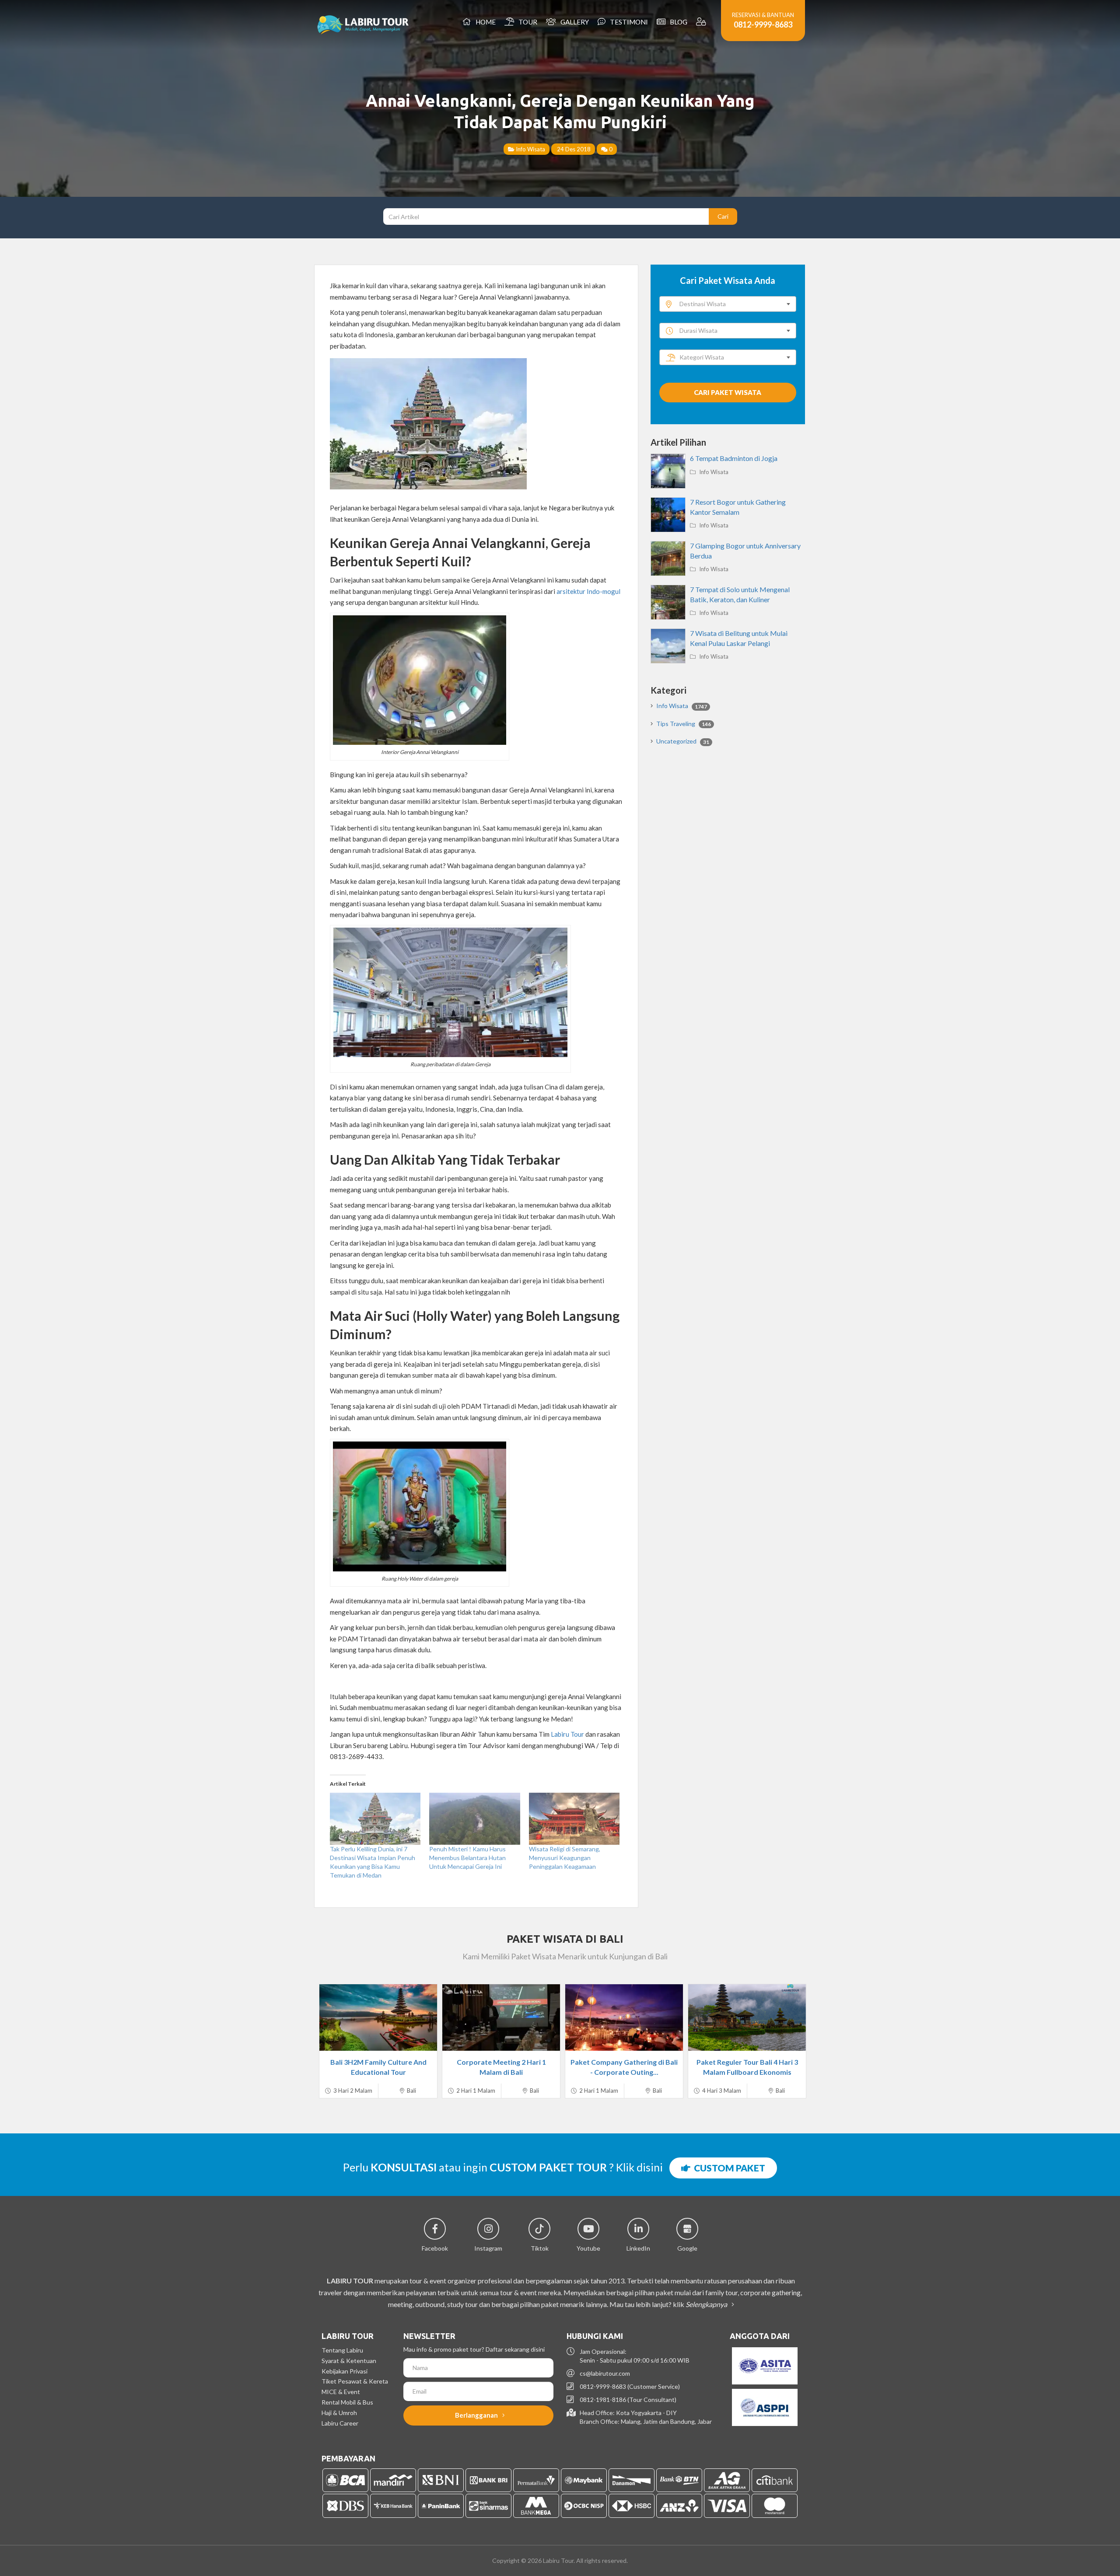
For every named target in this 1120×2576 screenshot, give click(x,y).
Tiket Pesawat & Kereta (355, 2381)
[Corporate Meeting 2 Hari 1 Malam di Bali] (501, 2018)
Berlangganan (477, 2415)
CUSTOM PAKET (728, 2168)
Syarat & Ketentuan (349, 2361)
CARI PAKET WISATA (728, 392)
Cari (723, 216)
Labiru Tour (567, 1734)
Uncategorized (683, 741)
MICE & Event (341, 2392)
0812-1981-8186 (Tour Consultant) (628, 2400)
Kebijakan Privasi (345, 2371)
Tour (527, 22)
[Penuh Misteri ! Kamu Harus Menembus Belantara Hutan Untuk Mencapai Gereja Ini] (474, 1819)
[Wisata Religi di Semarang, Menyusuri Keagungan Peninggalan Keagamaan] (574, 1819)
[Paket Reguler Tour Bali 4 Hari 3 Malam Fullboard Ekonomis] (747, 2018)
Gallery (573, 22)
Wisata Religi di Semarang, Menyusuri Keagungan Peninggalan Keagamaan (565, 1858)
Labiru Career (340, 2423)
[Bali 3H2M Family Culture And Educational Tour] (378, 2018)
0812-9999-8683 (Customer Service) (630, 2386)
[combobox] (728, 304)
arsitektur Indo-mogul (588, 591)
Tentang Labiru (342, 2350)
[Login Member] (702, 22)
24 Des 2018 (573, 149)
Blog (677, 22)
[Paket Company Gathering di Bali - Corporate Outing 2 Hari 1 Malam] (624, 2018)
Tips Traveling (684, 724)
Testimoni (628, 22)
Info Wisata (530, 149)
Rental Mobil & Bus (347, 2402)
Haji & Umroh (339, 2413)
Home (484, 22)
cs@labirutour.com (605, 2373)
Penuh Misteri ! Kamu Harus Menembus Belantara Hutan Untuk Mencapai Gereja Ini (467, 1858)
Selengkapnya (707, 2304)
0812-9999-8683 (763, 24)
